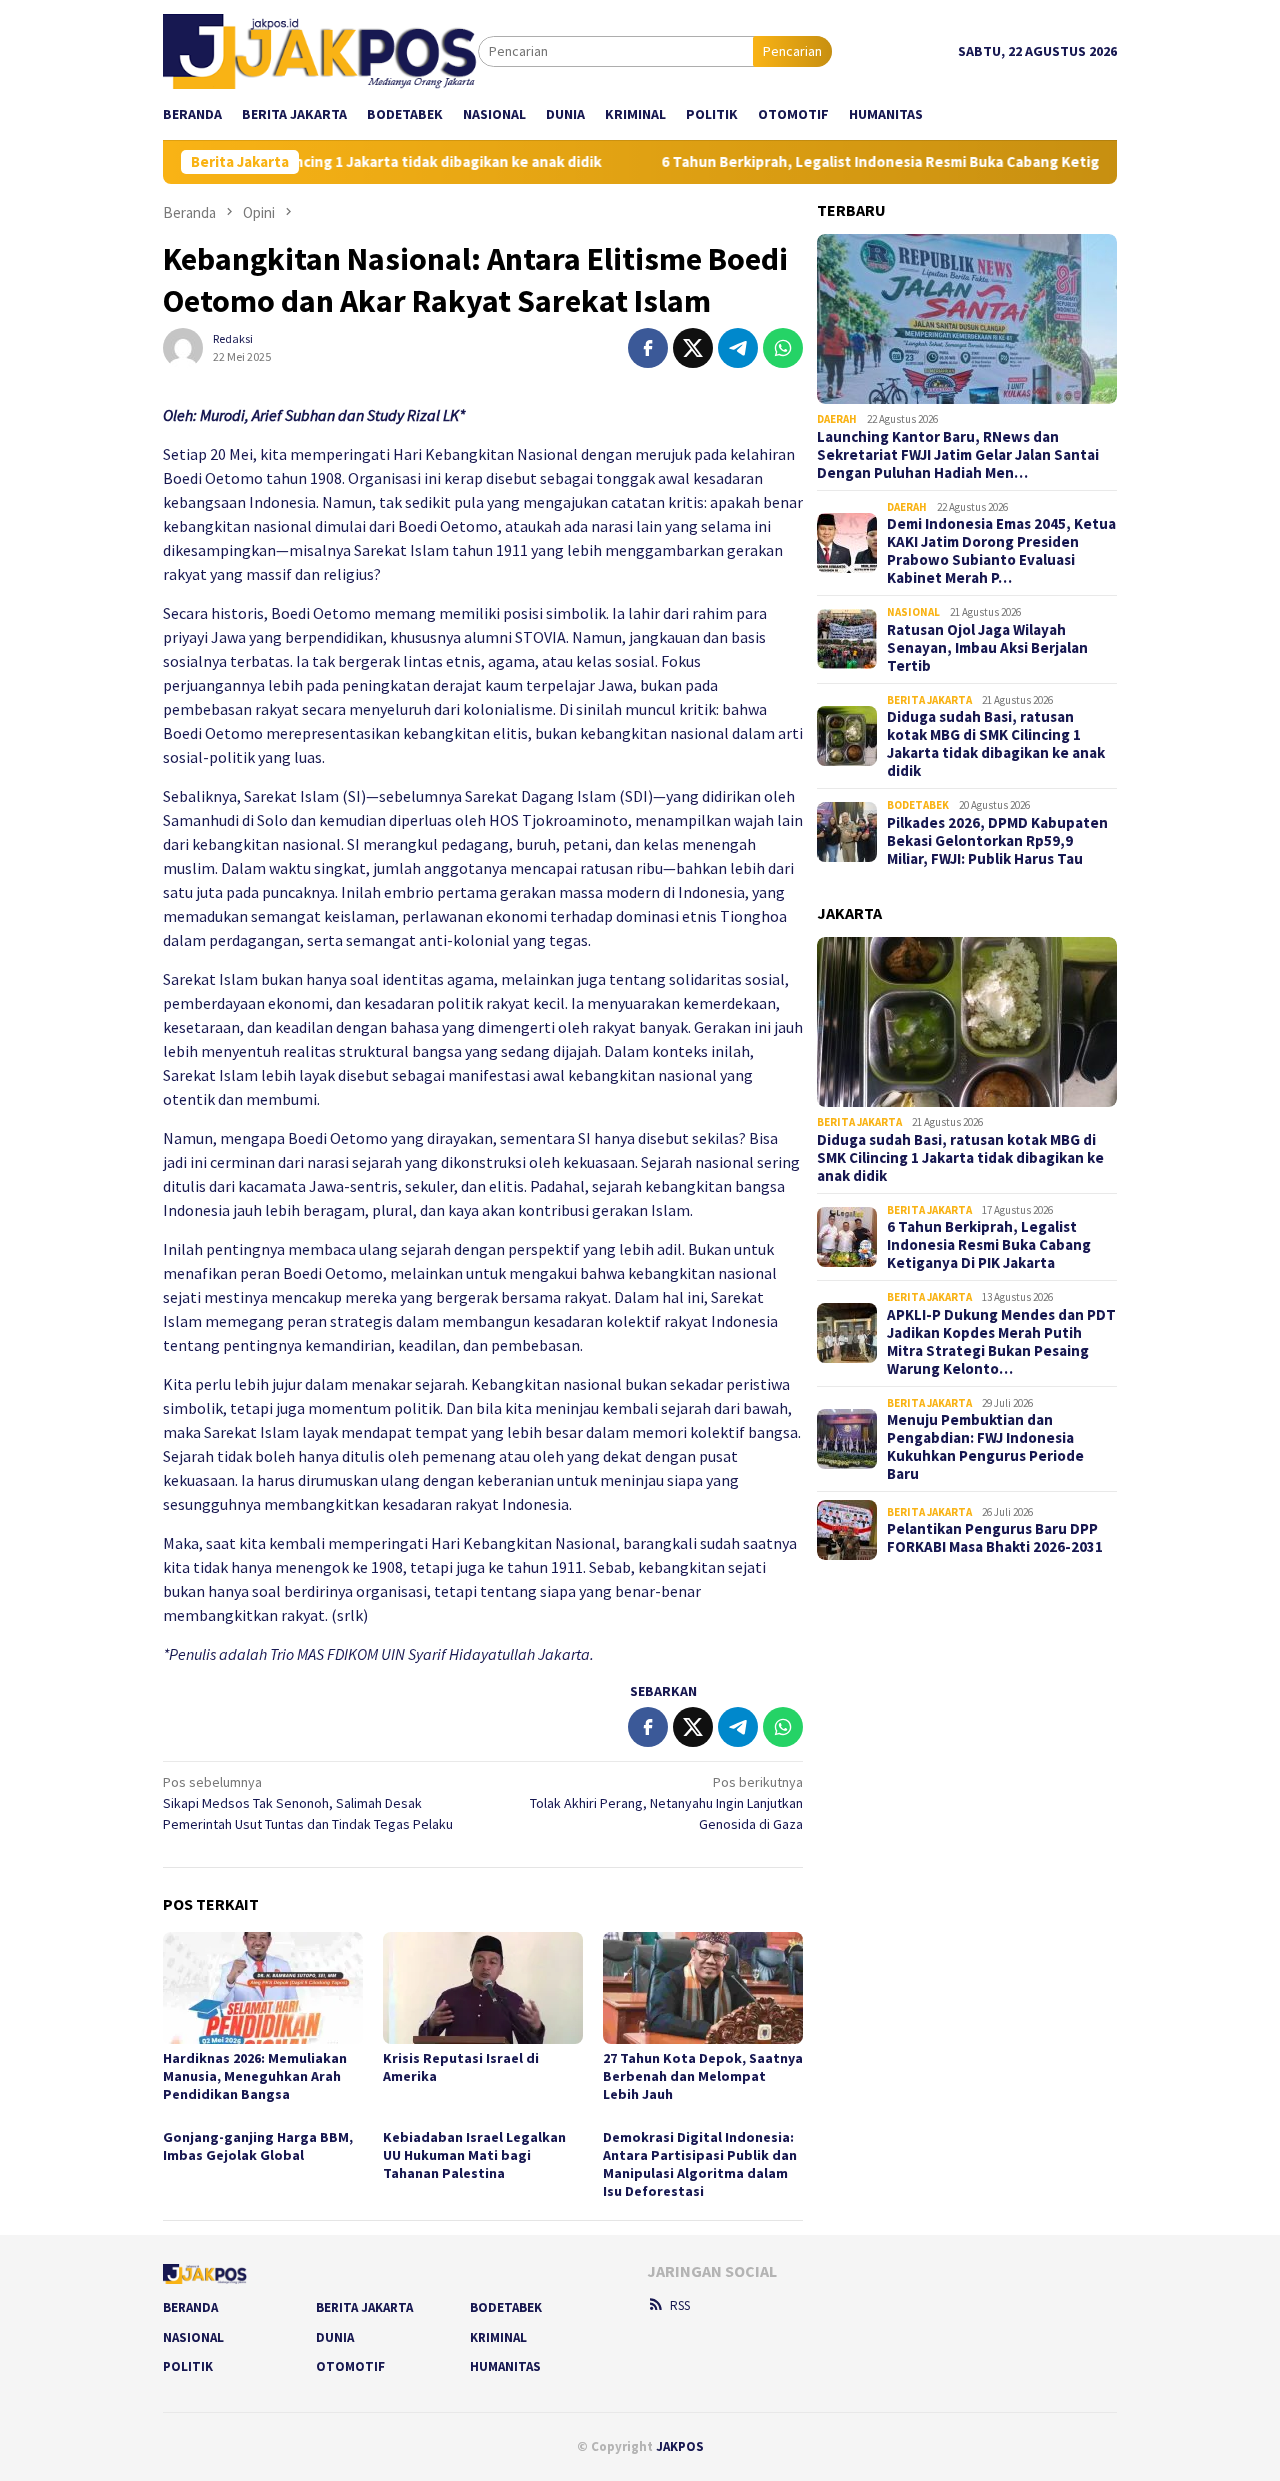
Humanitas (505, 2366)
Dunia (335, 2337)
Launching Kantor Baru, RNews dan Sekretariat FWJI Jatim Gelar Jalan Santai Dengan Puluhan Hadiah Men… (958, 455)
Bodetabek (918, 805)
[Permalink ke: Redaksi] (183, 346)
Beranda (190, 2307)
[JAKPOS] (320, 50)
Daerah (837, 419)
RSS (680, 2305)
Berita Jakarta (929, 700)
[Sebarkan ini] (648, 348)
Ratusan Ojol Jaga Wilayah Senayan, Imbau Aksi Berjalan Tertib (987, 648)
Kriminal (498, 2337)
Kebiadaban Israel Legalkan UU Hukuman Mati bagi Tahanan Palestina (474, 2155)
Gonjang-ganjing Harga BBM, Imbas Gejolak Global (258, 2146)
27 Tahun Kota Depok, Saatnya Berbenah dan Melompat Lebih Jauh (703, 2076)
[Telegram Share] (738, 348)
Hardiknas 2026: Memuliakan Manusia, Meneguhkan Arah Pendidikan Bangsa (255, 2076)
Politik (188, 2366)
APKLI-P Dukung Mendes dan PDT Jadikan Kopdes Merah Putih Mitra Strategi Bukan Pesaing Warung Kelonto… (1001, 1342)
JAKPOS (680, 2446)
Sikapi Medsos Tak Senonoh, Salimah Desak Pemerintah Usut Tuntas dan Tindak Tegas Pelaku (308, 1803)
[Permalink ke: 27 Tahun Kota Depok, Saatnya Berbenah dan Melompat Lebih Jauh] (703, 1988)
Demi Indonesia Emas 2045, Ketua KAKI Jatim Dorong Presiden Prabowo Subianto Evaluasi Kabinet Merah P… (1001, 551)
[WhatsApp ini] (783, 348)
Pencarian (792, 51)
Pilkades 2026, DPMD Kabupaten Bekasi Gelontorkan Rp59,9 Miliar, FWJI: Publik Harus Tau (997, 841)
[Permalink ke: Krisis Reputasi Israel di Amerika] (483, 1988)
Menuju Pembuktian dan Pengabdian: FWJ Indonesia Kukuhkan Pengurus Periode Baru (985, 1447)
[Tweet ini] (693, 348)
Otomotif (350, 2366)
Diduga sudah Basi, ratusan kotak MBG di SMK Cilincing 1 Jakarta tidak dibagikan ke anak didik (996, 744)
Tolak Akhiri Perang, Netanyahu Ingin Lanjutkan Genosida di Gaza (666, 1803)
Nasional (913, 612)
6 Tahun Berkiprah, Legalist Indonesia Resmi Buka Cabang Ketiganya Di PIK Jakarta (904, 162)
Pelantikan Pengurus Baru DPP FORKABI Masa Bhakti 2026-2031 (995, 1538)
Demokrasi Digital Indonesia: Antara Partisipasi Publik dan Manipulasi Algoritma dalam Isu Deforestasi (700, 2164)
